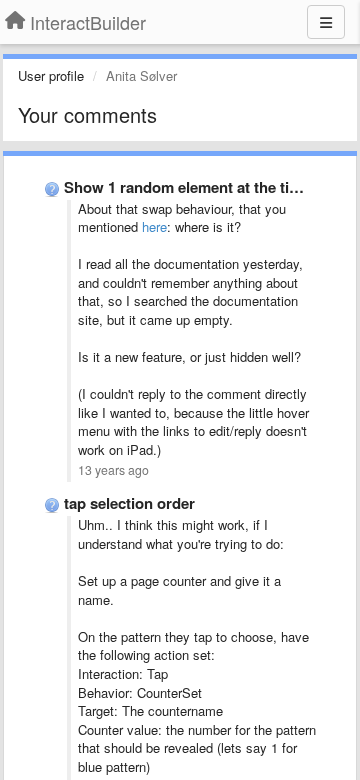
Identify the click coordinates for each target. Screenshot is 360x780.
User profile (51, 75)
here (154, 226)
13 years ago (113, 470)
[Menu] (326, 22)
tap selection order (129, 503)
